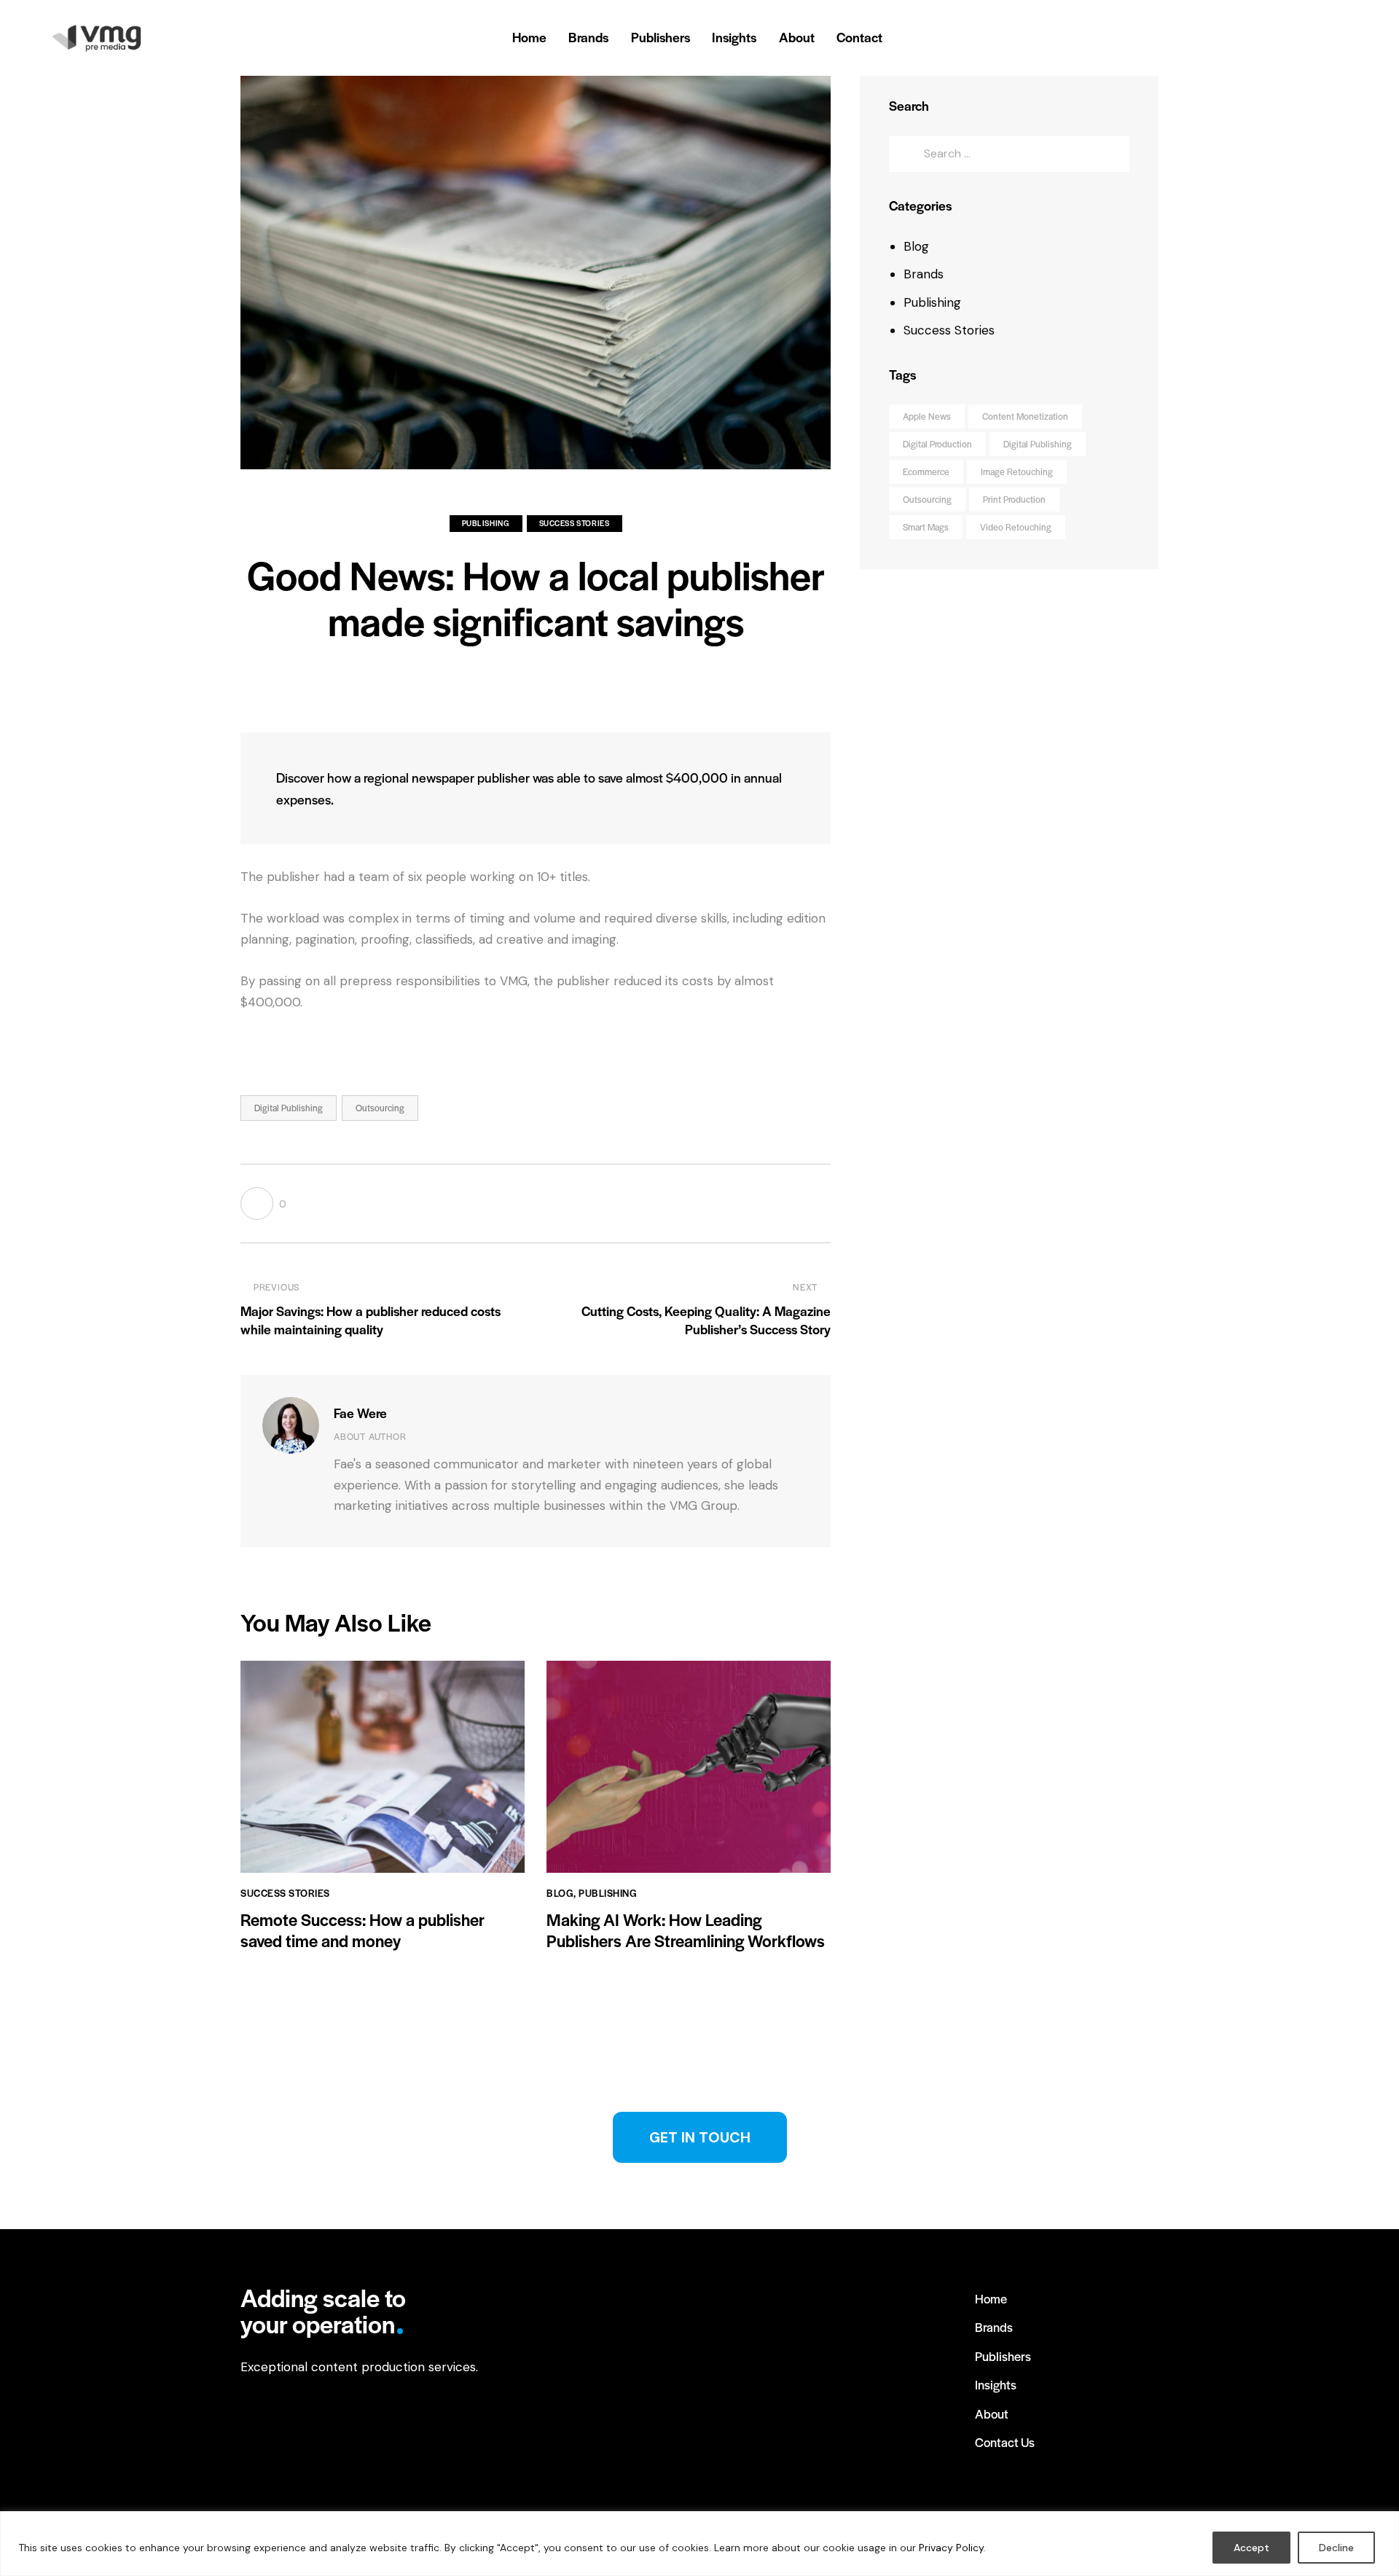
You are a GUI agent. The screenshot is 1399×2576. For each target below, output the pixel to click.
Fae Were (360, 1413)
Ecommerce (926, 471)
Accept (1251, 2548)
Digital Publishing (289, 1108)
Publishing (486, 523)
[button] (263, 1203)
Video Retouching (1016, 527)
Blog (560, 1893)
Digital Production (937, 444)
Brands (924, 274)
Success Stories (575, 523)
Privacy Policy (951, 2548)
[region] (699, 2544)
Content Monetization (1025, 416)
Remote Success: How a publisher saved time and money (363, 1930)
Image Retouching (1017, 471)
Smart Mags (926, 527)
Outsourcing (380, 1108)
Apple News (927, 416)
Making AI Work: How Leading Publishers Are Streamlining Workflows (686, 1930)
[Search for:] (1009, 153)
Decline (1336, 2548)
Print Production (1014, 499)
